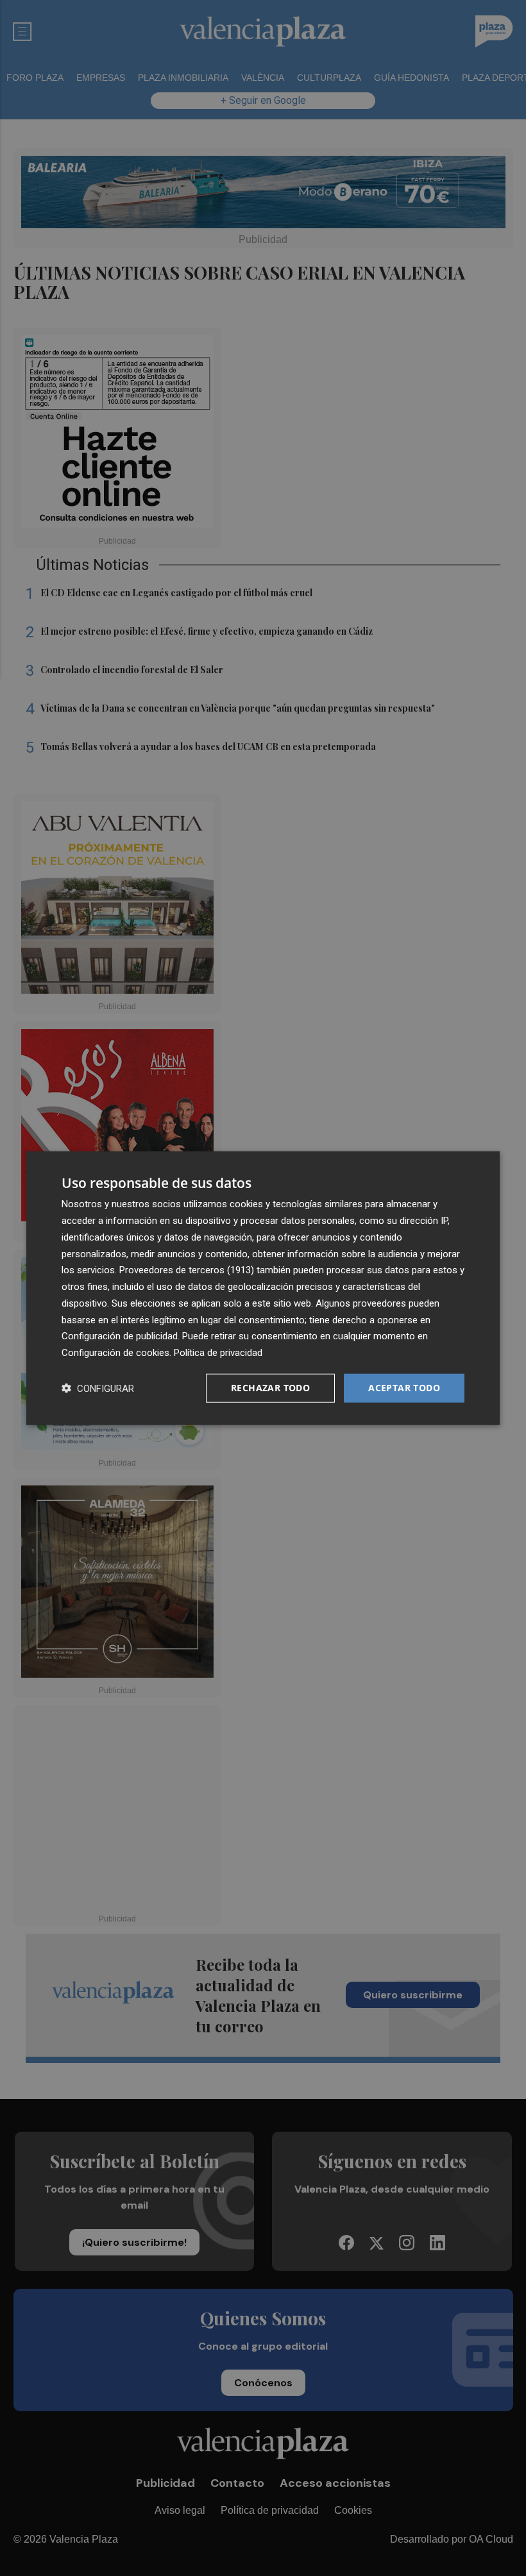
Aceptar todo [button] (404, 1388)
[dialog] (263, 1288)
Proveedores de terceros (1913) (187, 1270)
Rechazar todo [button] (270, 1388)
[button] (98, 1388)
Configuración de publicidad (120, 1336)
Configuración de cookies (115, 1353)
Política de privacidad (218, 1353)
